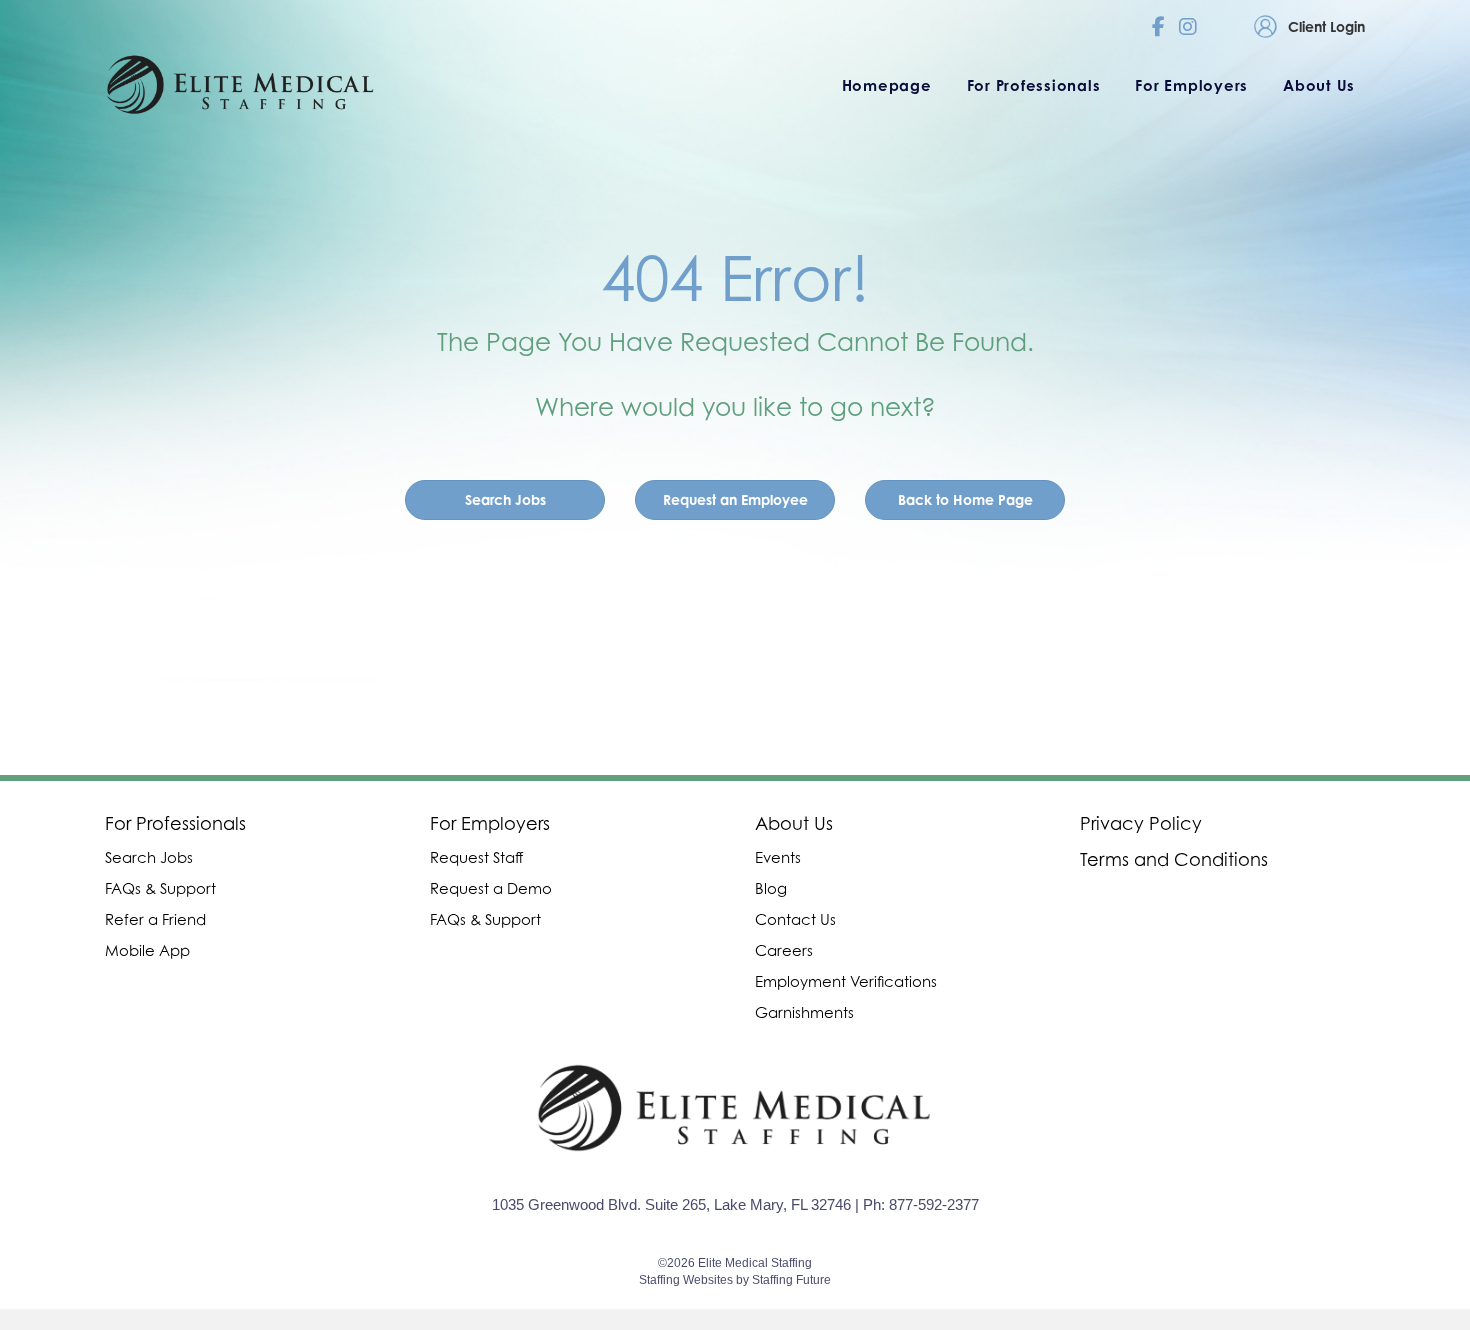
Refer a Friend (155, 919)
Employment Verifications (846, 981)
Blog (771, 888)
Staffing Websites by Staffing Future (735, 1280)
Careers (784, 950)
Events (778, 857)
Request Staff (476, 857)
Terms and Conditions (1174, 859)
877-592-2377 (934, 1204)
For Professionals (175, 823)
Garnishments (804, 1012)
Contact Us (795, 919)
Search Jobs (149, 857)
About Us (794, 823)
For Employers (490, 823)
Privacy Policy (1141, 823)
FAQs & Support (160, 888)
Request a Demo (491, 888)
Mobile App (147, 950)
